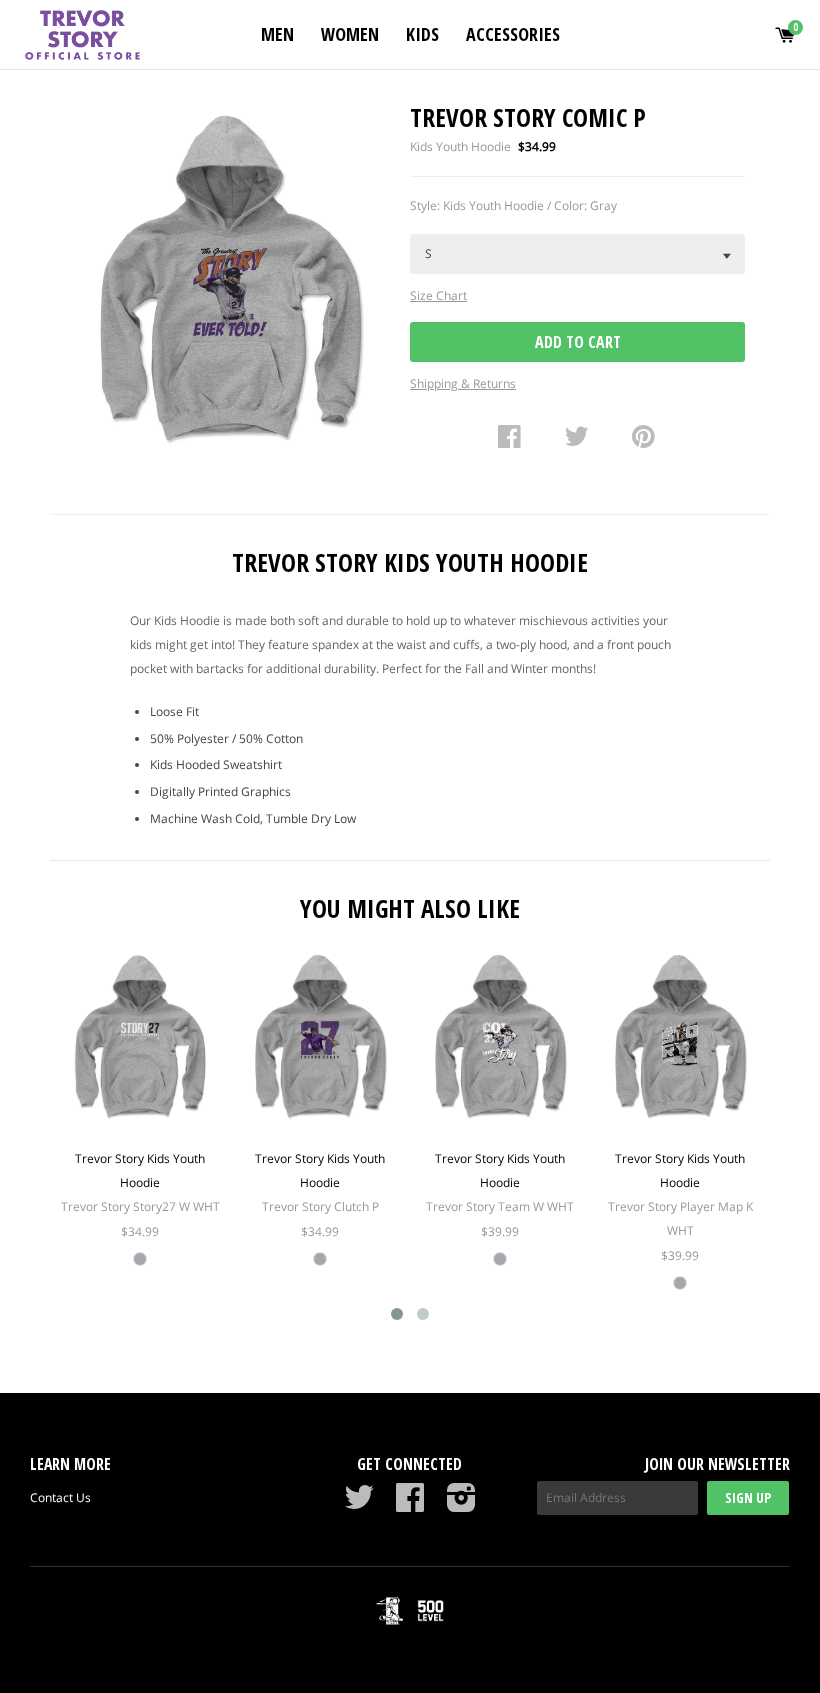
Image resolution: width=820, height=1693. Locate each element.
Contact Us (60, 1497)
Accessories (513, 34)
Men (277, 34)
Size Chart (438, 295)
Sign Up (748, 1497)
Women (350, 34)
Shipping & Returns (463, 383)
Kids (422, 34)
